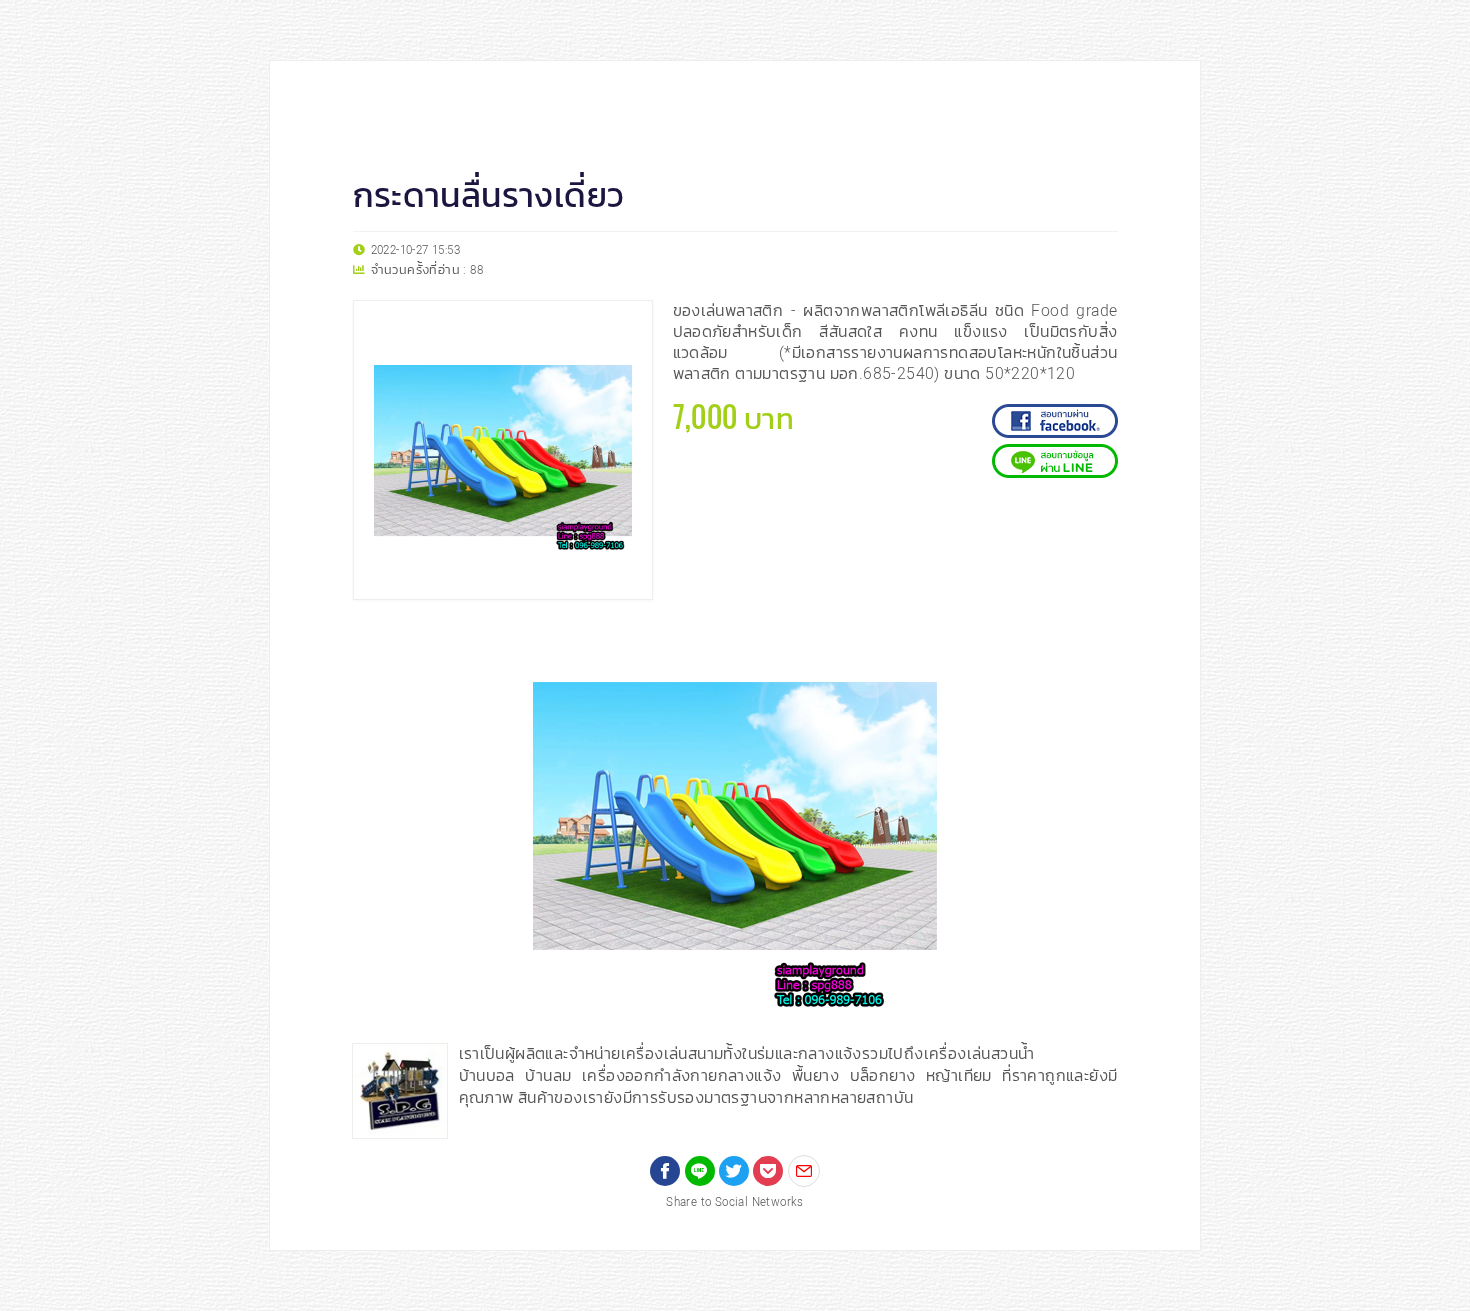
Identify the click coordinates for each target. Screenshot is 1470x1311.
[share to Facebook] (665, 1171)
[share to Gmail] (804, 1171)
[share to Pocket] (768, 1171)
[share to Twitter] (734, 1171)
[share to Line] (700, 1171)
